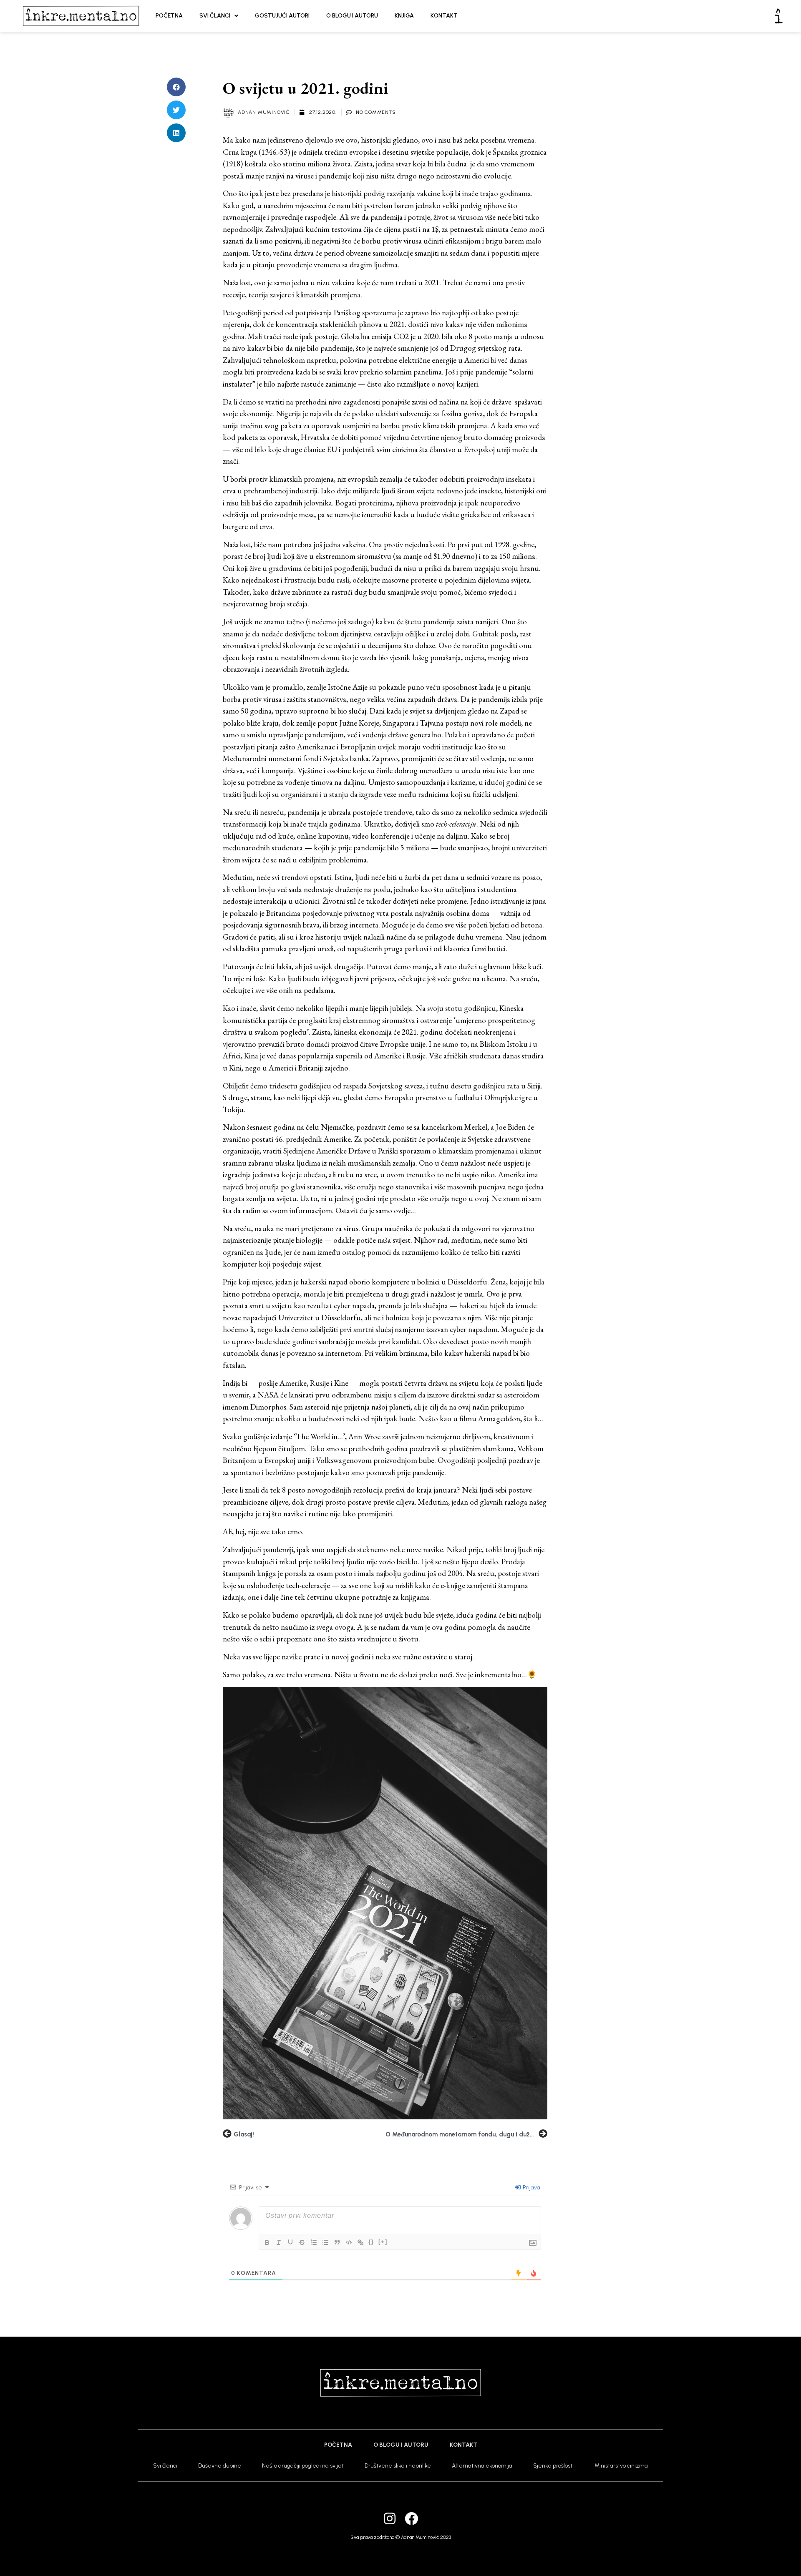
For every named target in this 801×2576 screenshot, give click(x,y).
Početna (338, 2445)
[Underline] (290, 2242)
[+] (383, 2242)
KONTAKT (444, 16)
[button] (176, 87)
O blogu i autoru (401, 2445)
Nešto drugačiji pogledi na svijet (303, 2466)
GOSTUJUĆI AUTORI (282, 16)
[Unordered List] (325, 2242)
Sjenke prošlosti (553, 2466)
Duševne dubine (220, 2466)
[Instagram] (390, 2518)
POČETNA (169, 16)
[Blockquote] (337, 2242)
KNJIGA (404, 16)
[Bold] (267, 2242)
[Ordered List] (314, 2242)
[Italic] (279, 2242)
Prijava (531, 2188)
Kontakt (463, 2445)
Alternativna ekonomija (482, 2466)
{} (371, 2242)
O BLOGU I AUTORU (352, 16)
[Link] (360, 2242)
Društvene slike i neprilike (398, 2466)
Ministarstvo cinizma (621, 2466)
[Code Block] (349, 2242)
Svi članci (165, 2466)
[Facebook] (411, 2518)
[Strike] (302, 2242)
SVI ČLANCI (215, 16)
